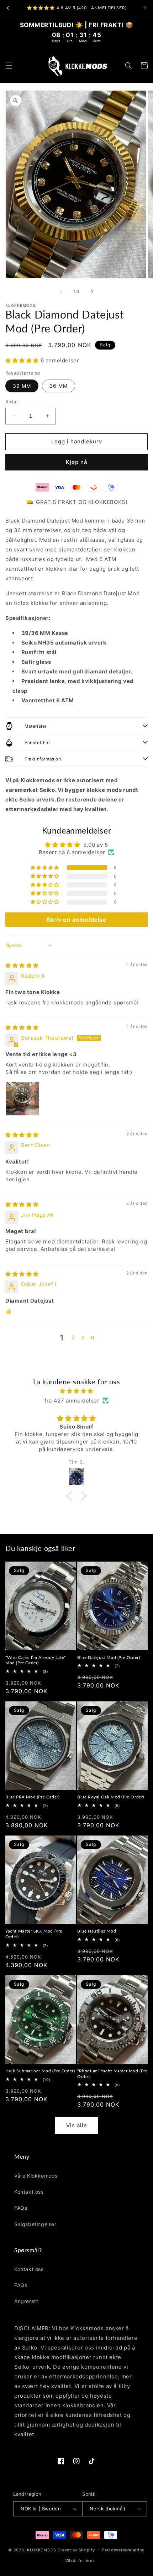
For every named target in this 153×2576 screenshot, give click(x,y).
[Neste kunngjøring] (145, 8)
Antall (12, 402)
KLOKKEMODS (42, 2550)
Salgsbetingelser (35, 2224)
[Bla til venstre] (61, 292)
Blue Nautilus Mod (97, 1931)
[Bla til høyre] (92, 292)
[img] (22, 965)
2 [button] (73, 1337)
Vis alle (77, 2125)
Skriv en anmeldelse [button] (76, 920)
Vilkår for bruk (80, 2561)
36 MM (59, 386)
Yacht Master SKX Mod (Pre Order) (34, 1934)
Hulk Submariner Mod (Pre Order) (40, 2071)
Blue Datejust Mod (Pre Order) (109, 1657)
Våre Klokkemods (36, 2176)
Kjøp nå (77, 462)
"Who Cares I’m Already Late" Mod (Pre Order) (36, 1660)
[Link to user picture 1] (22, 1099)
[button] (9, 66)
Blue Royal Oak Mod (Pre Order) (111, 1797)
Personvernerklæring (123, 2550)
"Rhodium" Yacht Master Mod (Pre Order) (112, 2074)
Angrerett (26, 2301)
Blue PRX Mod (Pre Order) (32, 1797)
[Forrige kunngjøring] (8, 8)
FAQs (21, 2208)
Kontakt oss (29, 2192)
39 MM (22, 386)
